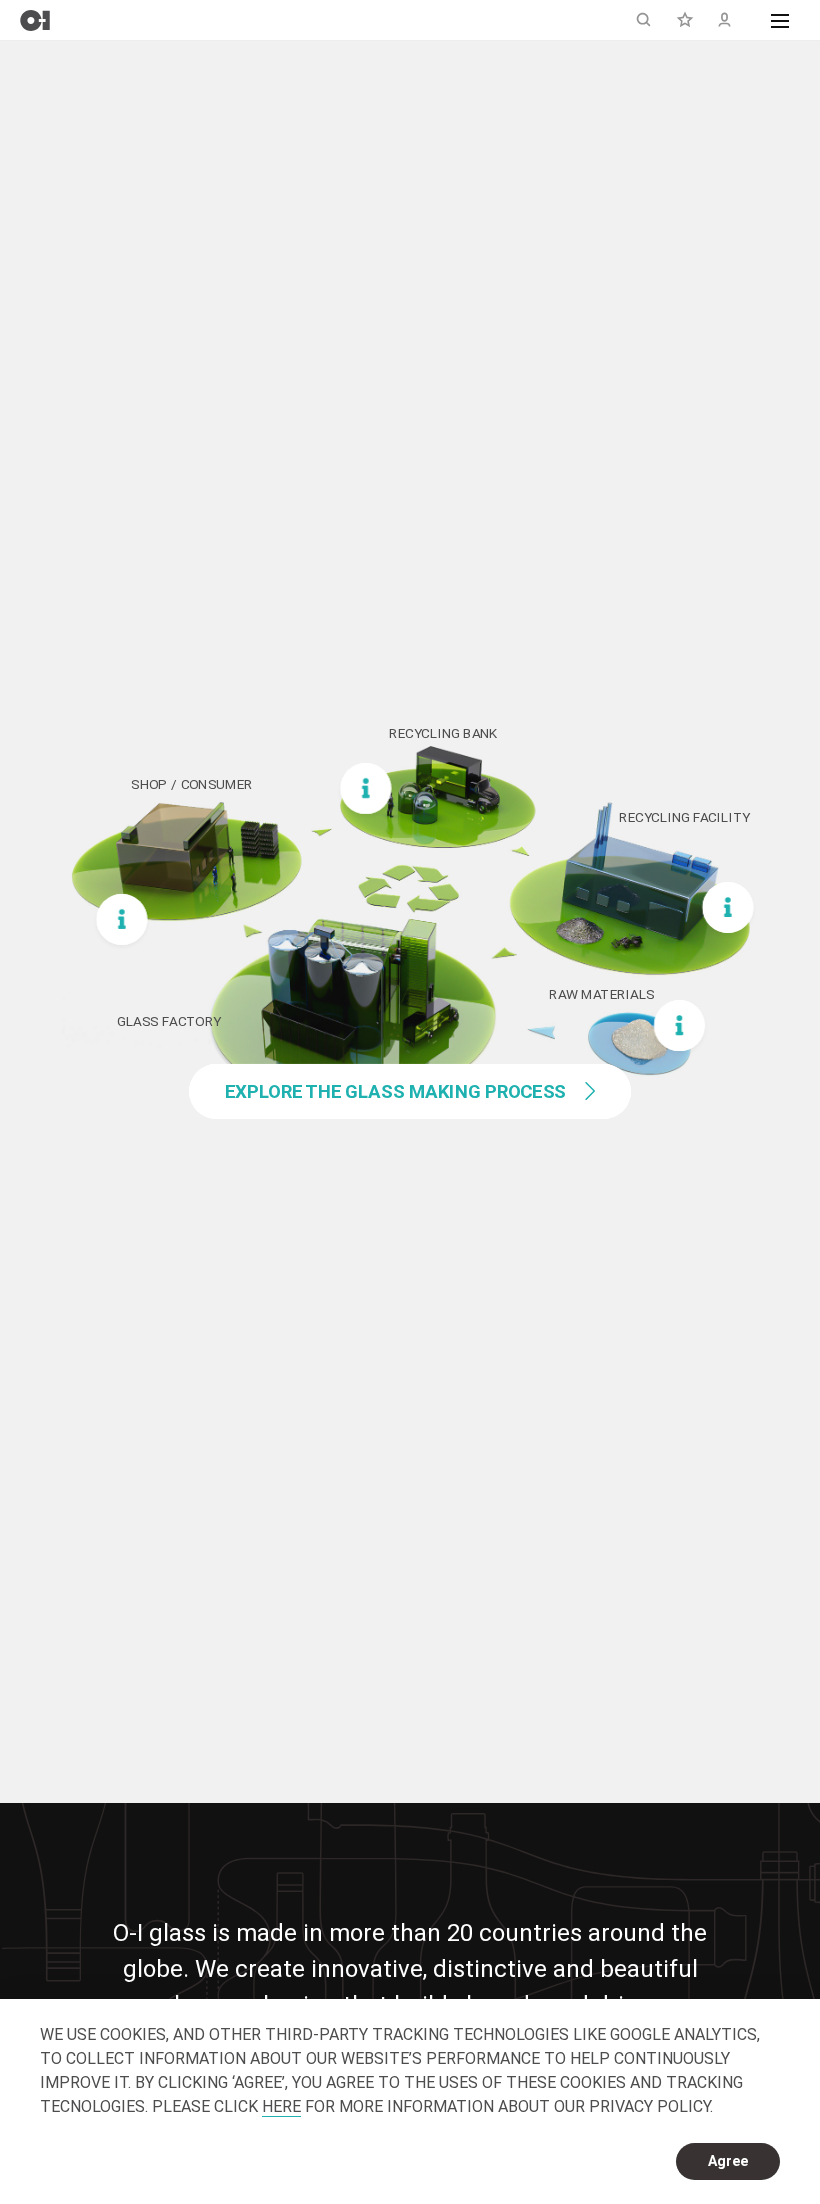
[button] (780, 20)
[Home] (35, 20)
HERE (281, 2106)
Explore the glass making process (396, 1091)
